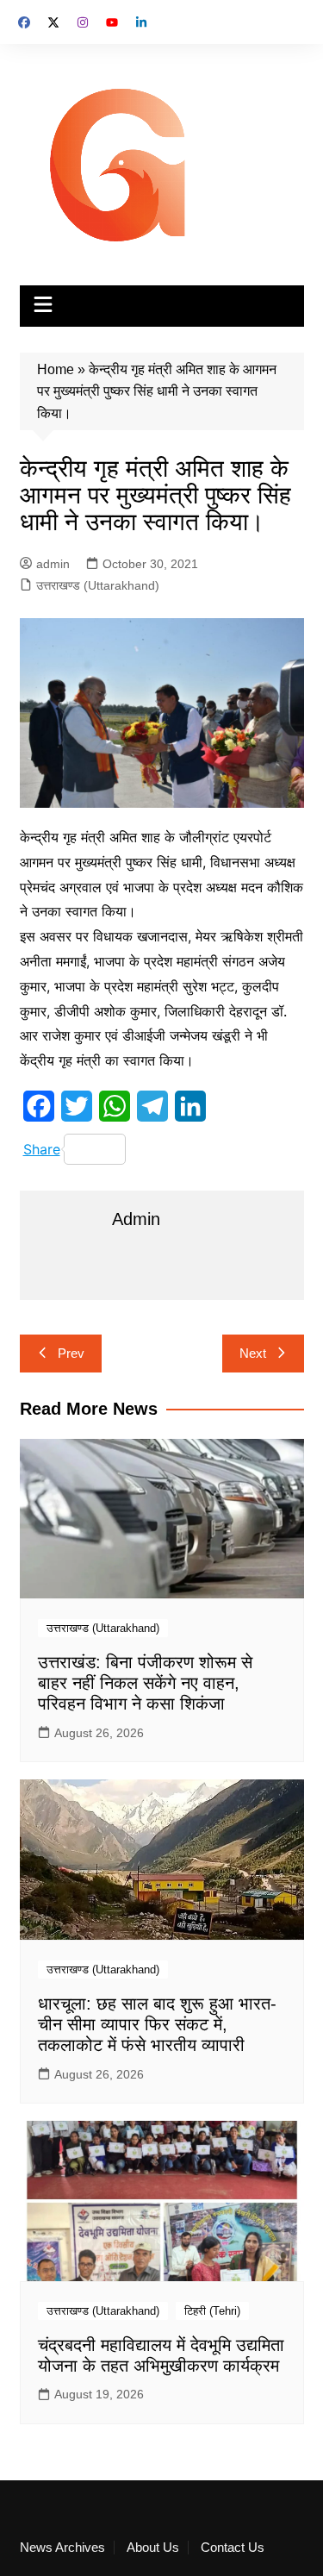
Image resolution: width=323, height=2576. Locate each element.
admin (53, 564)
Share (42, 1149)
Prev (71, 1353)
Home (56, 369)
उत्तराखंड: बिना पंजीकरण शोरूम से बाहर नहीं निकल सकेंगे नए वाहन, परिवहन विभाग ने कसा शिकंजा (145, 1683)
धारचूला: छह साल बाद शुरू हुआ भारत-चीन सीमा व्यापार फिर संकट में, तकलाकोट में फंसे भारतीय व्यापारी (157, 2024)
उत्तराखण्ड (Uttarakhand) (98, 585)
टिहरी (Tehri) (212, 2311)
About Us (153, 2548)
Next (253, 1353)
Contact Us (233, 2548)
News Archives (62, 2548)
